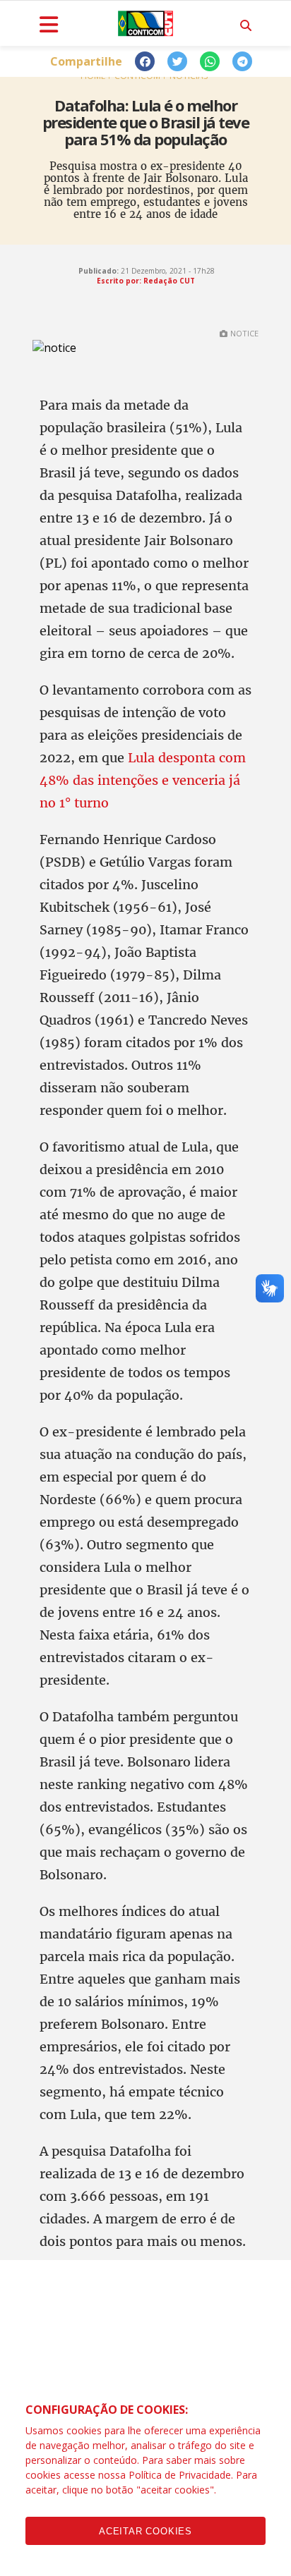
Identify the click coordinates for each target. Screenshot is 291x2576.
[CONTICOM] (145, 23)
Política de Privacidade (180, 2475)
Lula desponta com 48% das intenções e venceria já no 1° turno (143, 780)
